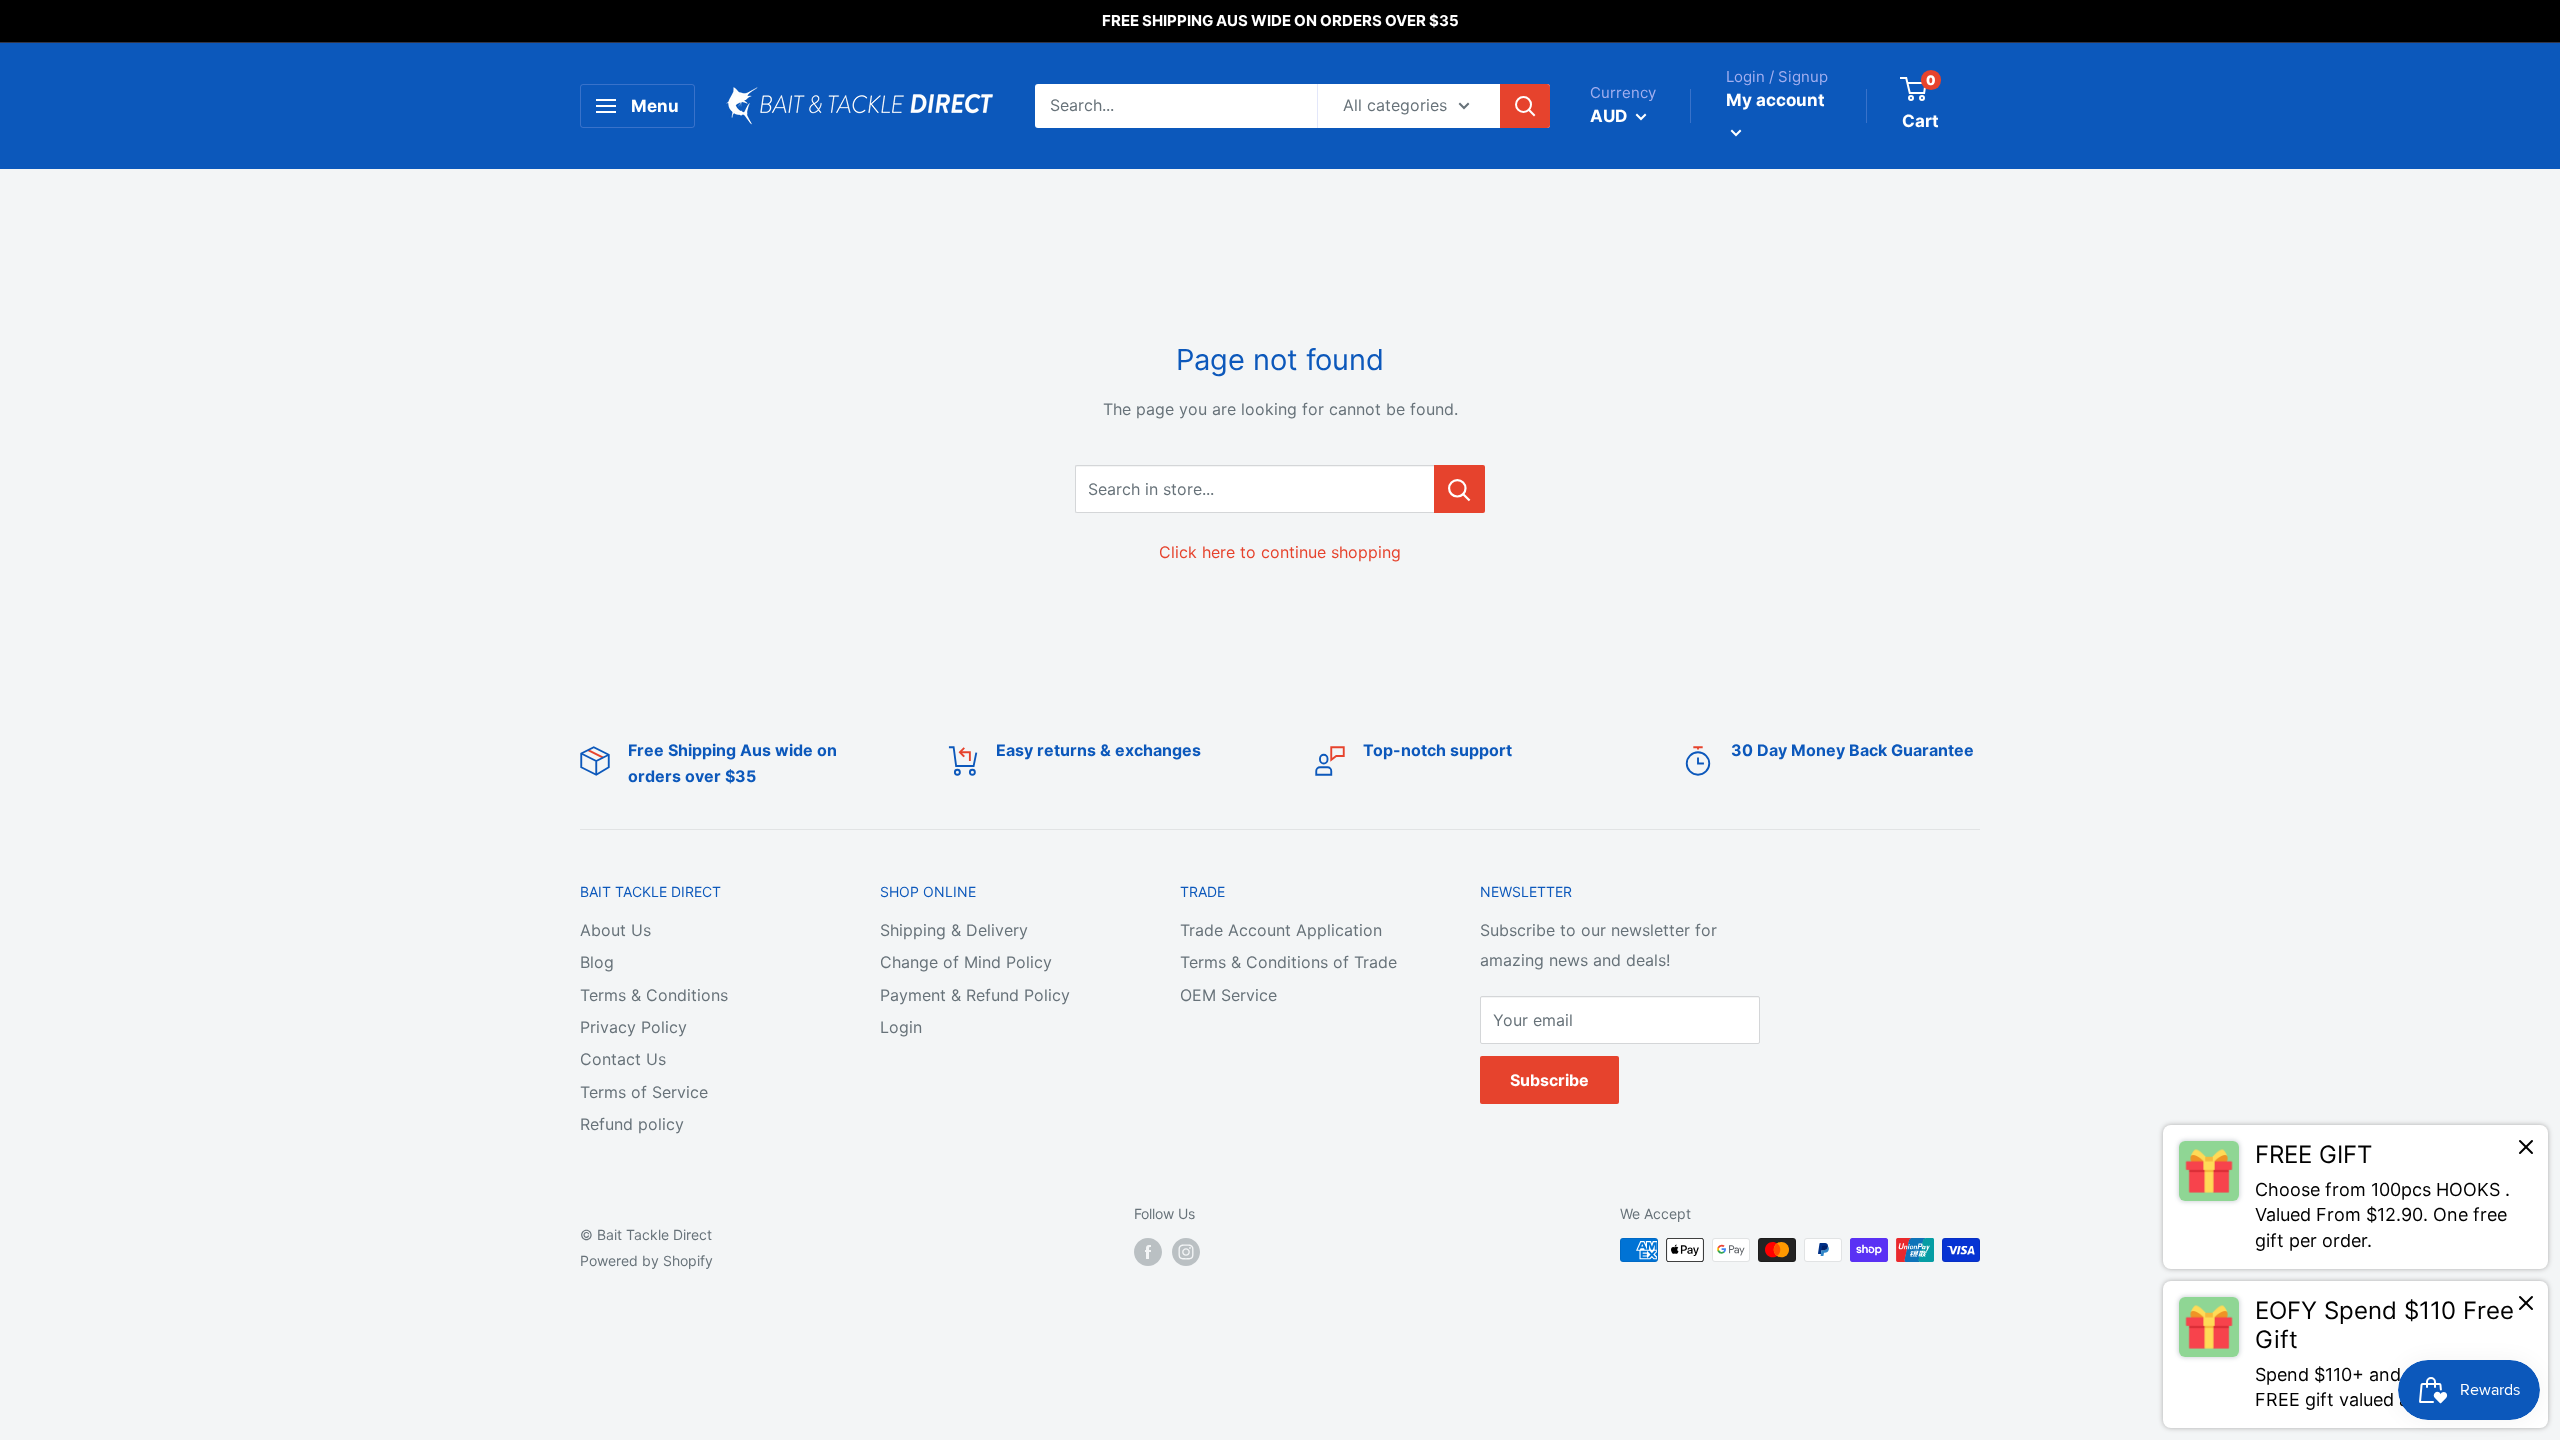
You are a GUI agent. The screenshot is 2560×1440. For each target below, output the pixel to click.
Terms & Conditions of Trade (1288, 962)
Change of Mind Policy (966, 962)
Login (901, 1027)
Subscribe (1549, 1080)
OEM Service (1228, 995)
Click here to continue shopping (1280, 552)
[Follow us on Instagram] (1186, 1252)
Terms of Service (644, 1092)
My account (1775, 100)
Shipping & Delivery (954, 930)
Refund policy (632, 1124)
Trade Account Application (1281, 930)
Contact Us (623, 1059)
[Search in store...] (1459, 489)
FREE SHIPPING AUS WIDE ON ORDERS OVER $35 (1280, 20)
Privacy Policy (633, 1027)
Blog (597, 962)
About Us (615, 930)
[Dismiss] (2526, 1152)
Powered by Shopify (646, 1260)
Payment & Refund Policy (975, 995)
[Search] (1525, 106)
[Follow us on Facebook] (1148, 1252)
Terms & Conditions (654, 995)
